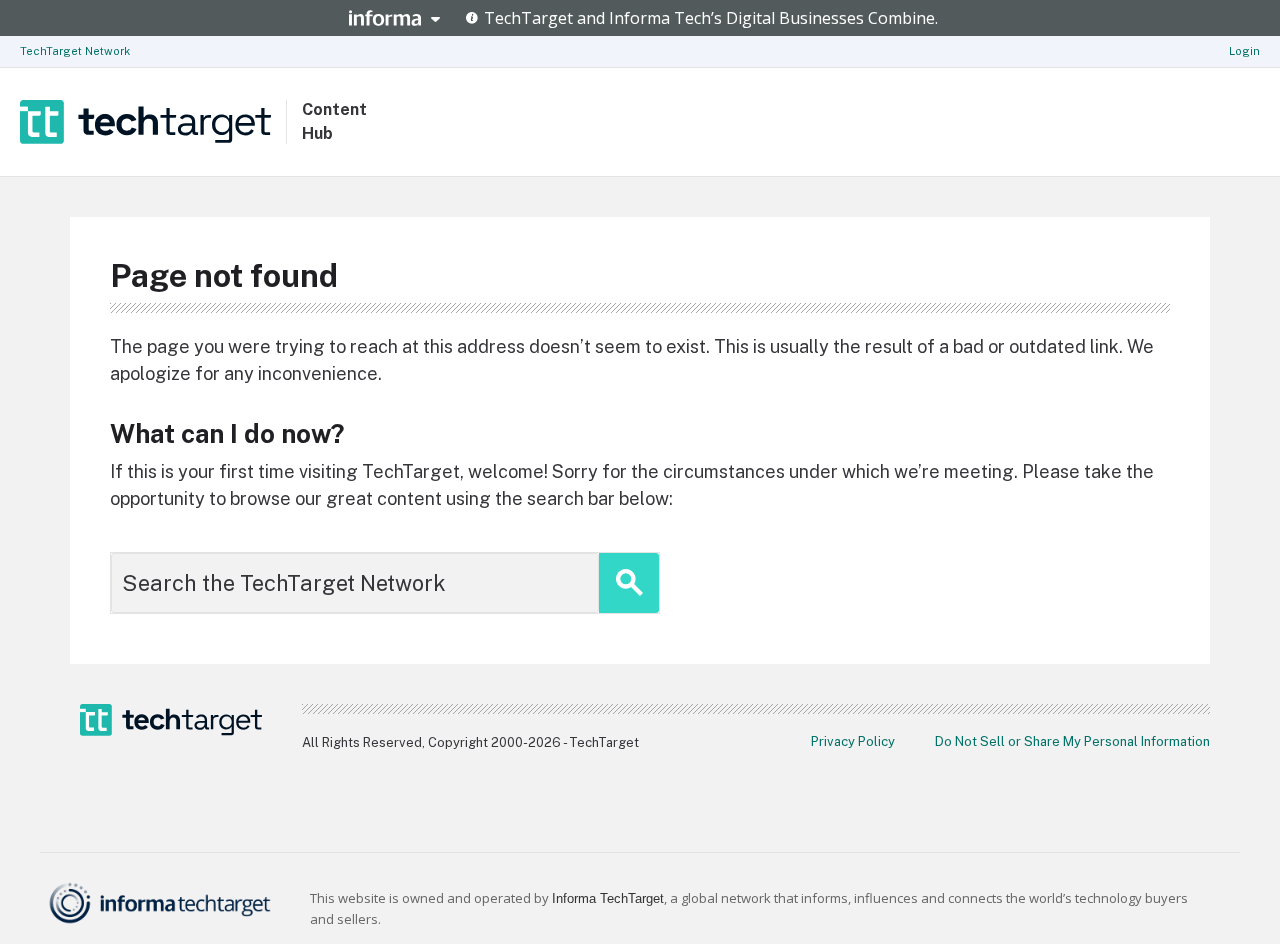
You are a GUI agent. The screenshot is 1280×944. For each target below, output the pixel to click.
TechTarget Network (75, 51)
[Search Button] (629, 583)
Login (1244, 51)
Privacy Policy (853, 741)
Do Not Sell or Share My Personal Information (1072, 741)
